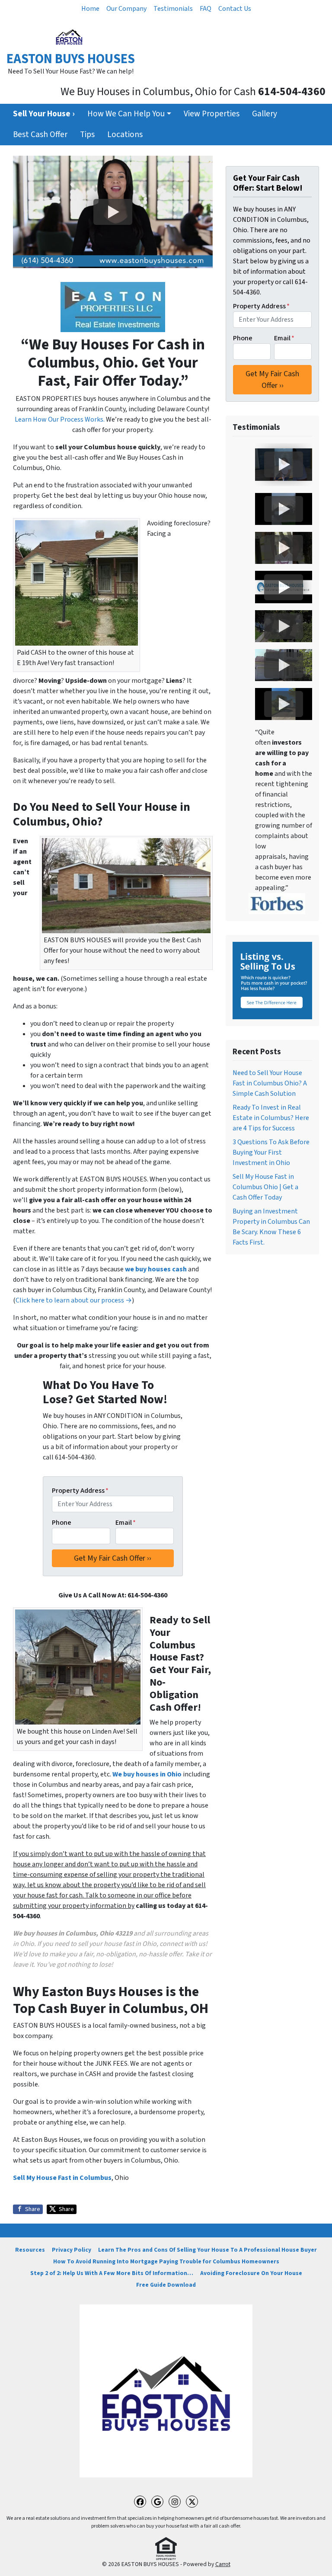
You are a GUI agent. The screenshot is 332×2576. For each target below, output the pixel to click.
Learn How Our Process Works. (60, 419)
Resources (30, 2250)
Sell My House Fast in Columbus (62, 2178)
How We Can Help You (126, 114)
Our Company (126, 9)
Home (90, 9)
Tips (87, 134)
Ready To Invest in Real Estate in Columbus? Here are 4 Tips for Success (271, 1118)
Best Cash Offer (40, 134)
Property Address (80, 1491)
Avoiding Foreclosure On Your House (251, 2273)
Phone (62, 1523)
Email (126, 1523)
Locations (125, 134)
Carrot (223, 2564)
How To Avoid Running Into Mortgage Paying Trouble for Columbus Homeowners (166, 2261)
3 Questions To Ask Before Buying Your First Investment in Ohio (271, 1152)
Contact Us (235, 9)
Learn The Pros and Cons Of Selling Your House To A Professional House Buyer (207, 2250)
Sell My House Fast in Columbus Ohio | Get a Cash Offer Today (265, 1187)
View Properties (212, 114)
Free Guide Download (166, 2285)
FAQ (206, 9)
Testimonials (173, 9)
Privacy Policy (72, 2250)
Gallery (265, 114)
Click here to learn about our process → (74, 1300)
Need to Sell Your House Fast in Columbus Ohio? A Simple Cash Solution (270, 1083)
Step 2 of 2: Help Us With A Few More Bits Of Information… (112, 2273)
